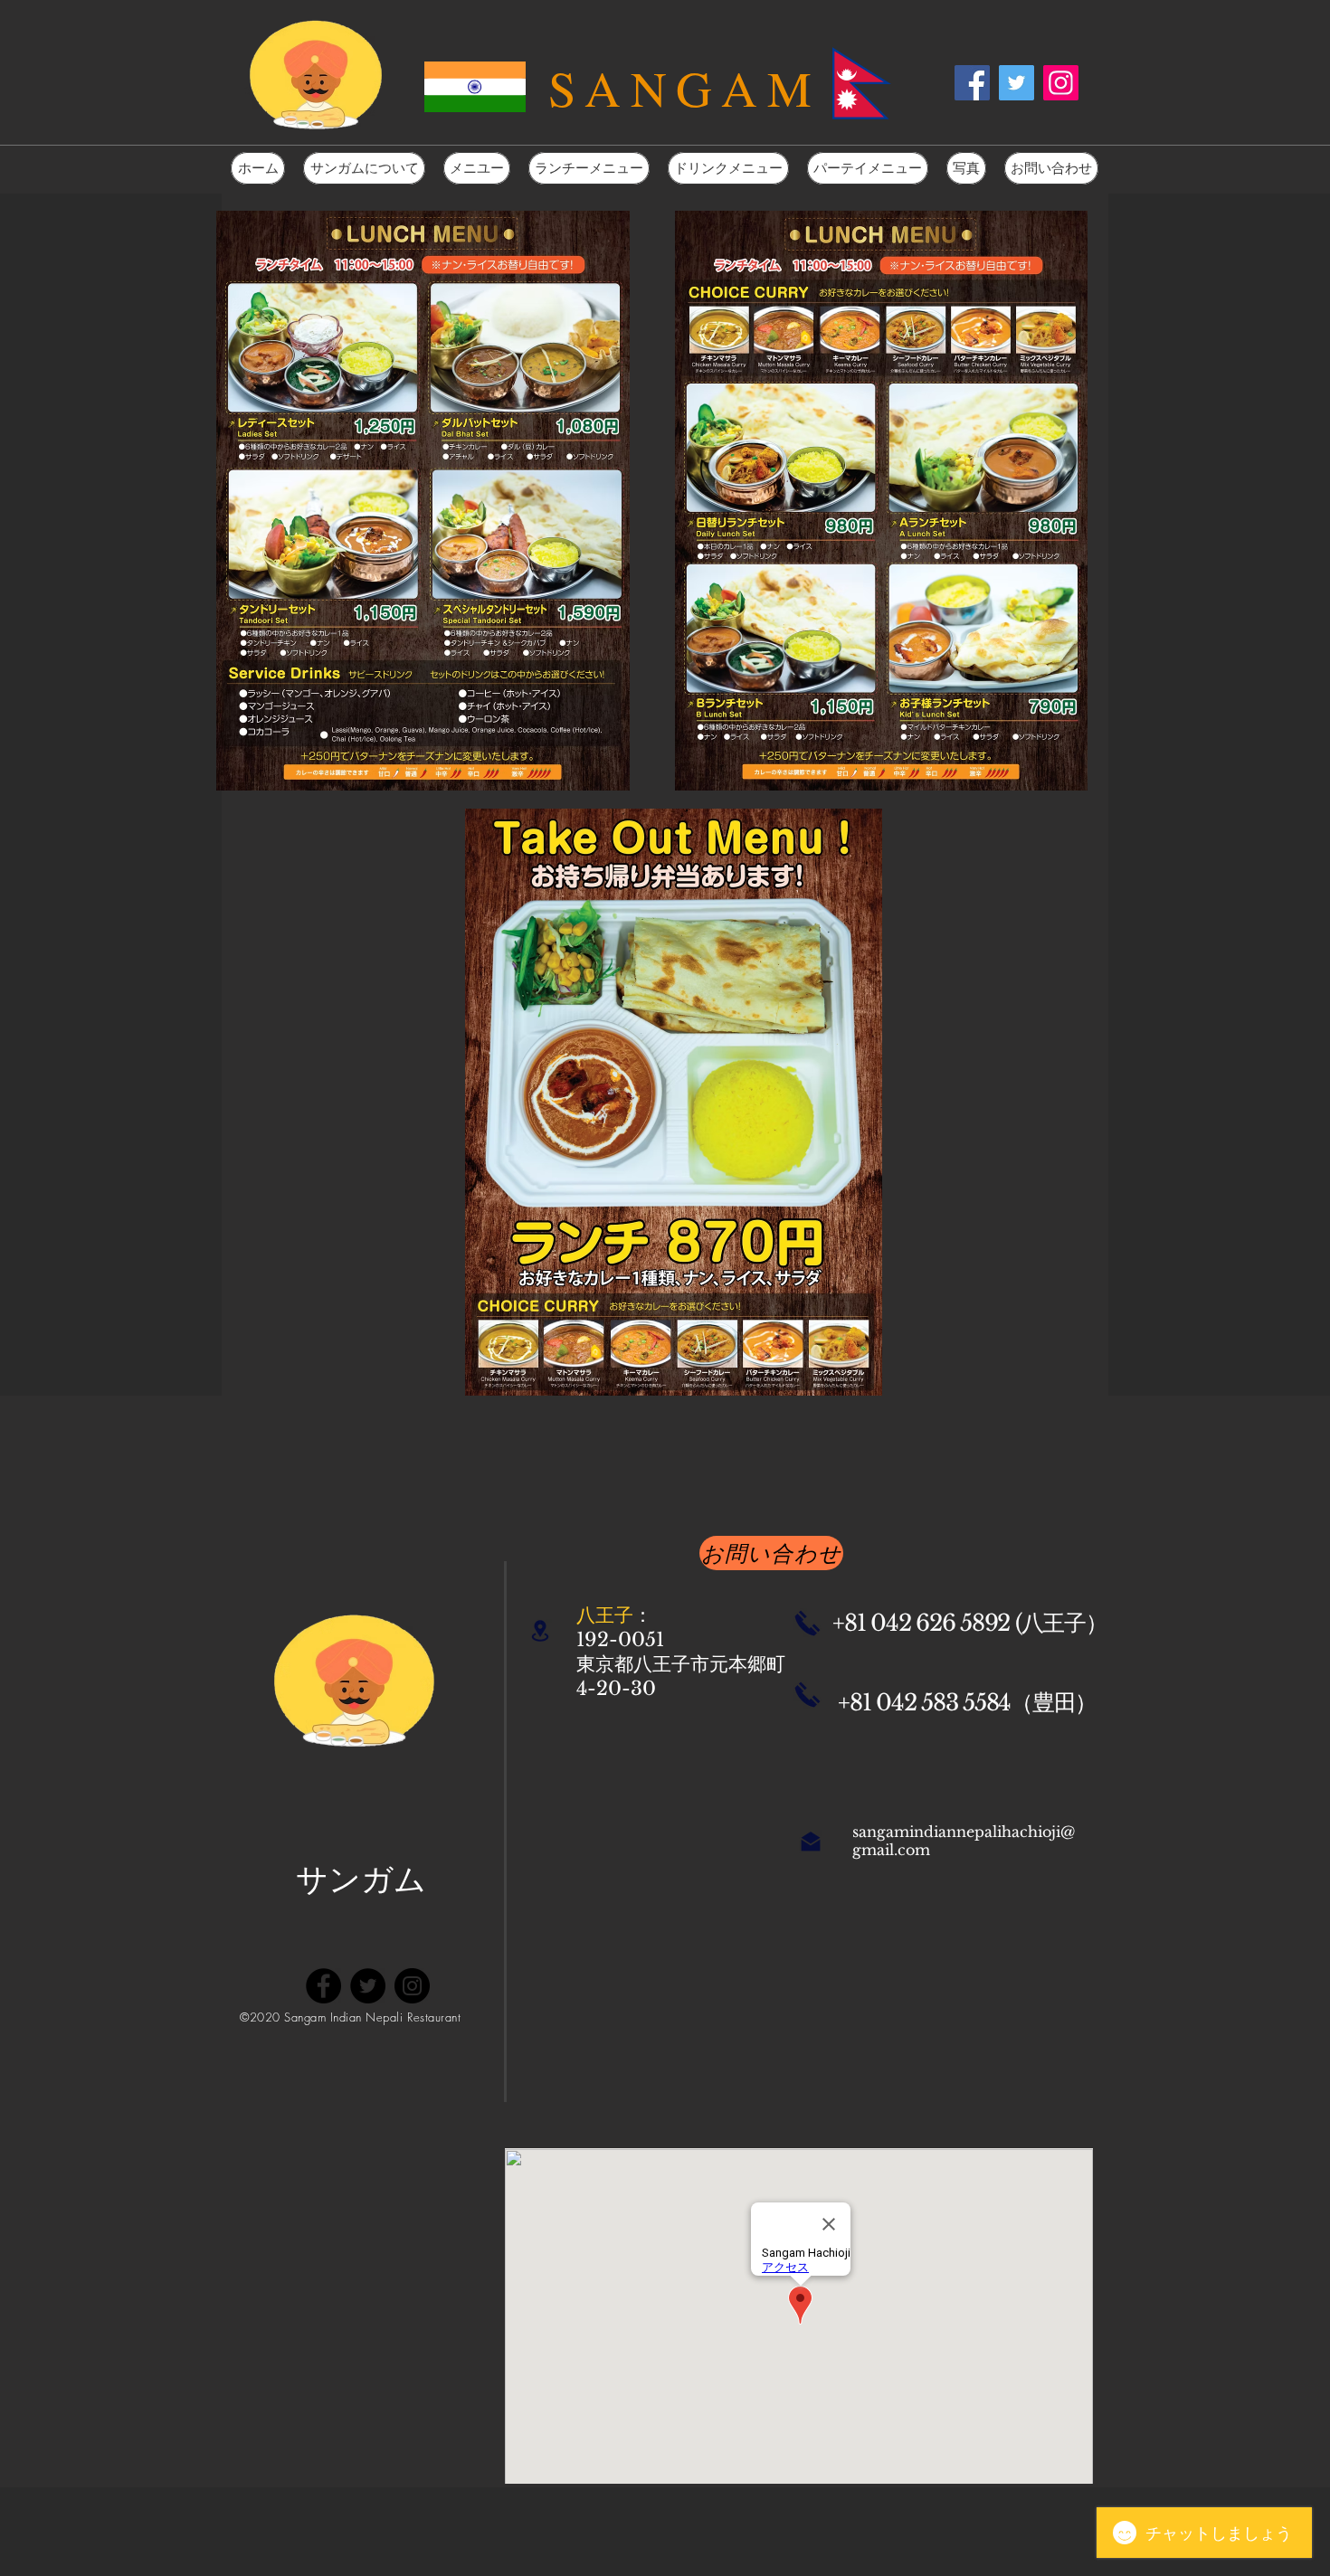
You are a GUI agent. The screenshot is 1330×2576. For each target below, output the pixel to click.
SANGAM (685, 87)
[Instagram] (1061, 83)
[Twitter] (1016, 83)
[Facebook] (972, 83)
